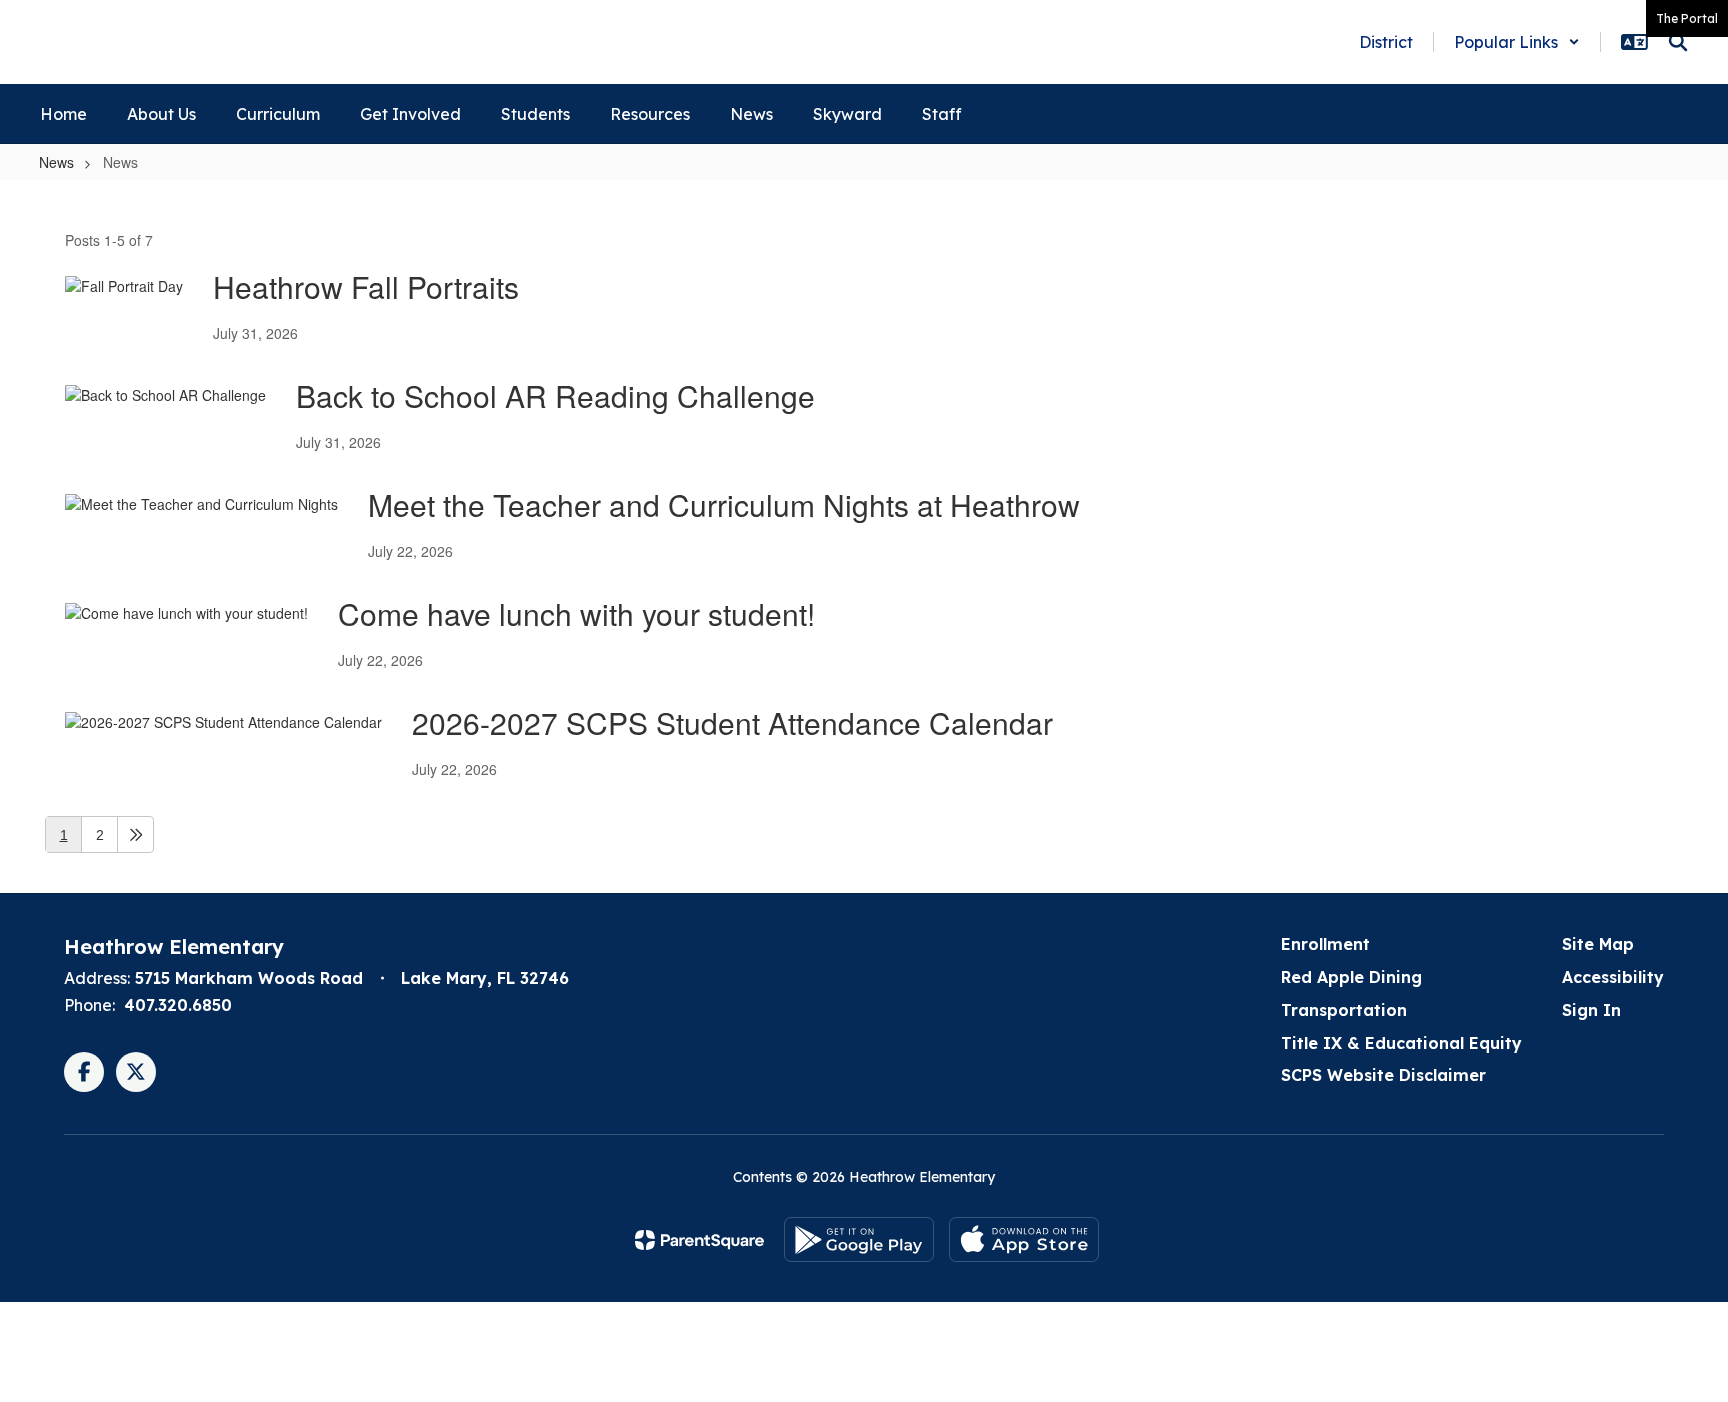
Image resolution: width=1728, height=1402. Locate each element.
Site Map (1598, 944)
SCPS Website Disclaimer (1383, 1075)
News (56, 162)
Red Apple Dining (1351, 977)
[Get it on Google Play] (859, 1239)
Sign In (1591, 1010)
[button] (1517, 42)
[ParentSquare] (699, 1240)
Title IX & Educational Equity (1401, 1043)
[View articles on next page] (135, 834)
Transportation (1344, 1010)
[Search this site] (1678, 42)
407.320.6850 (178, 1005)
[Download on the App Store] (1024, 1239)
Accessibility (1613, 977)
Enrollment (1325, 944)
